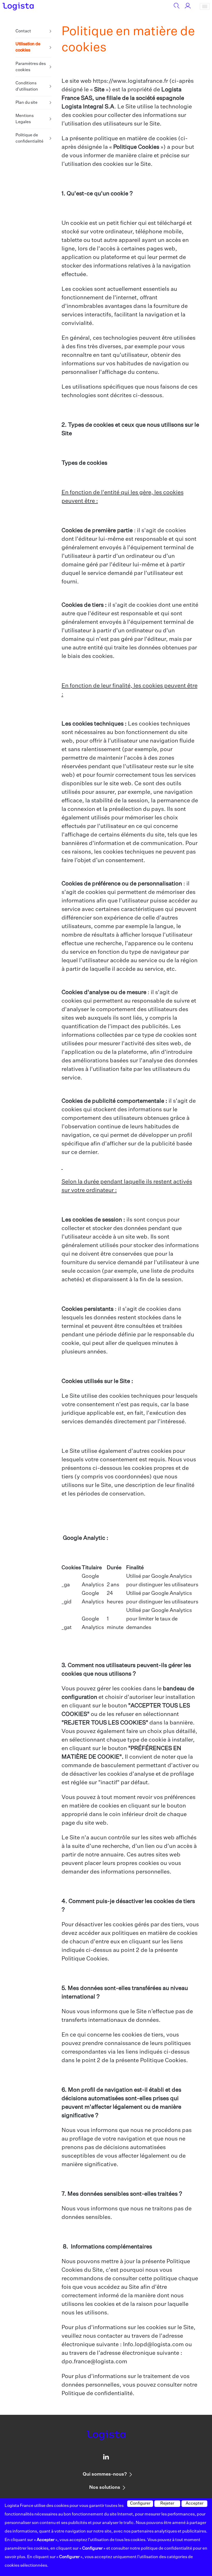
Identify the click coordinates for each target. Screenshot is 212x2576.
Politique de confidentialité (29, 138)
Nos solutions (105, 2488)
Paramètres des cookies (31, 67)
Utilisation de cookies (28, 48)
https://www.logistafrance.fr (130, 81)
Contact (23, 31)
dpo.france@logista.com (94, 2362)
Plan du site (26, 103)
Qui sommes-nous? (105, 2474)
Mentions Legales (25, 119)
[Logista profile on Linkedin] (106, 2458)
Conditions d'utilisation (27, 86)
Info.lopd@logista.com (153, 2345)
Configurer (140, 2504)
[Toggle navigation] (205, 6)
